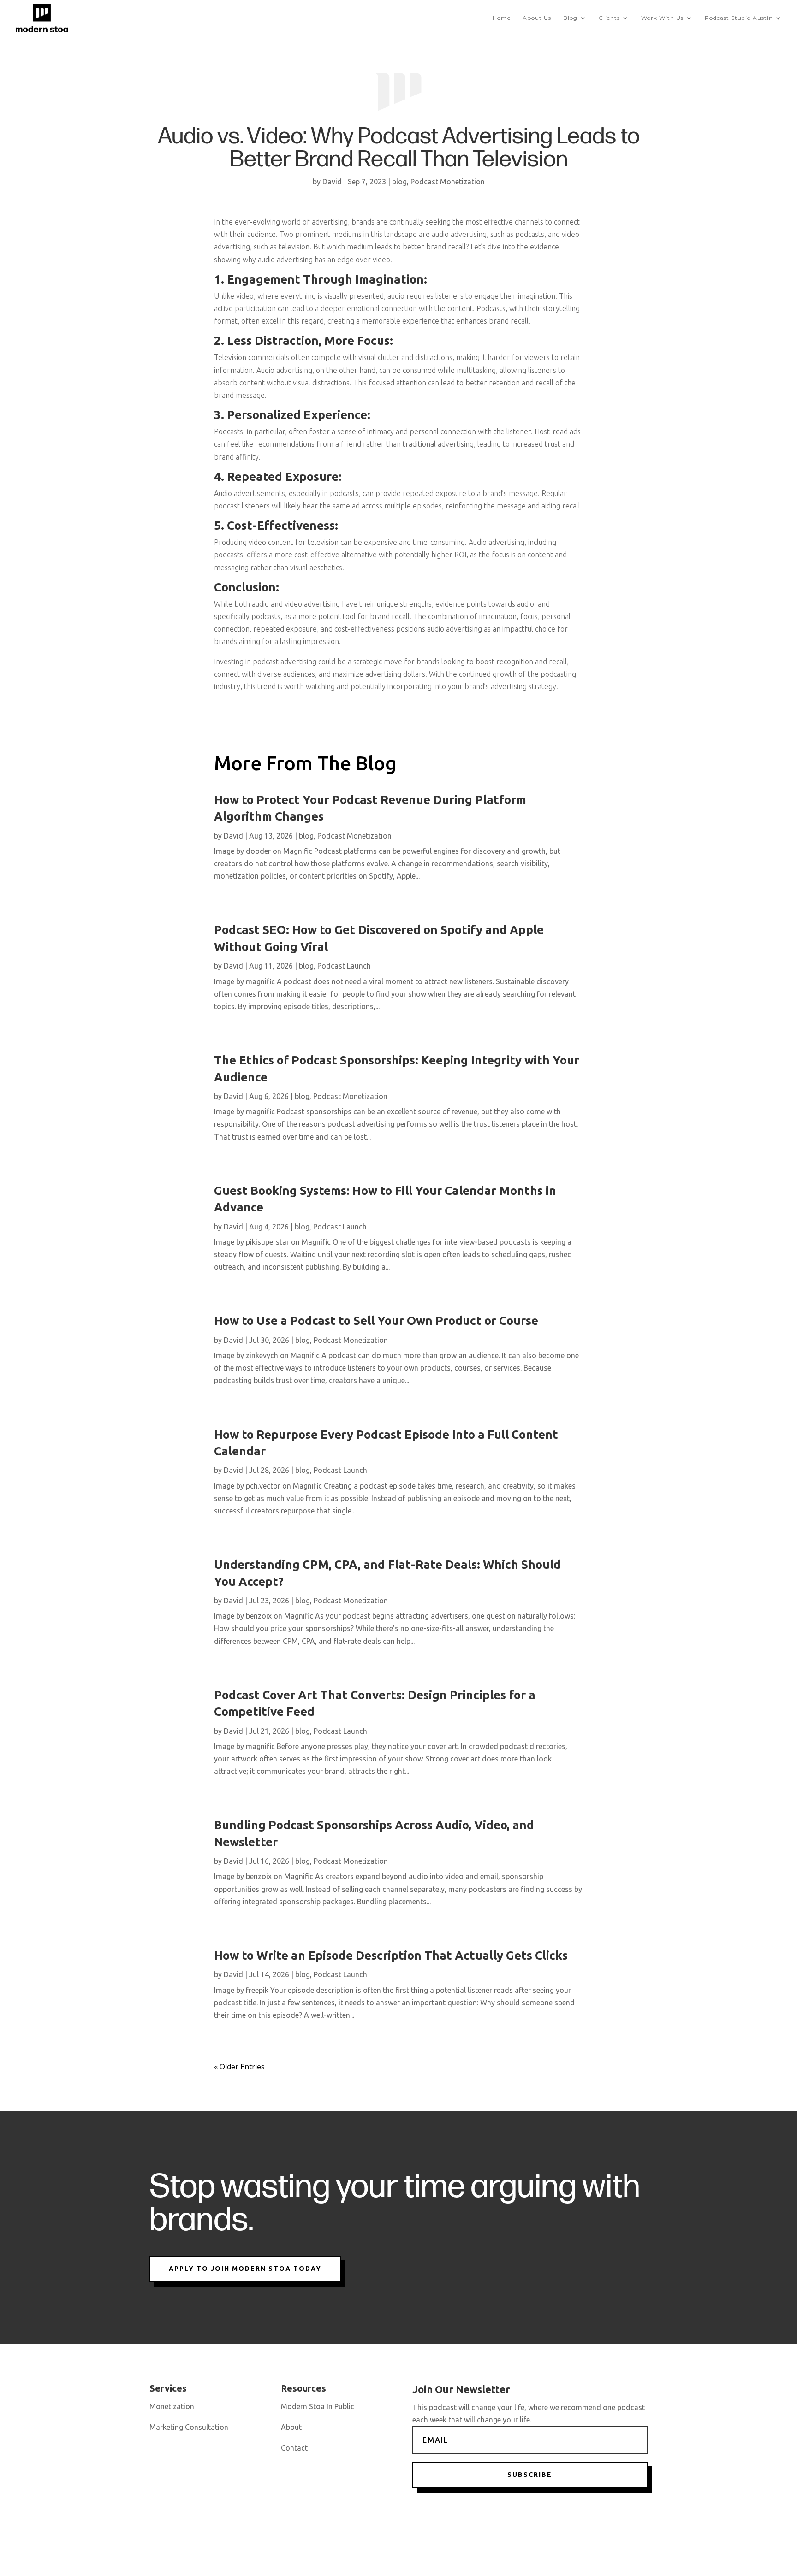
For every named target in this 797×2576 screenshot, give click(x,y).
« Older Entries (239, 2067)
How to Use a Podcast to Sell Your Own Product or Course (376, 1320)
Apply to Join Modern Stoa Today (245, 2269)
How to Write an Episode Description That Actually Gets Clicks (391, 1955)
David (332, 182)
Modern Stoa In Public (318, 2406)
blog (399, 182)
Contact (294, 2448)
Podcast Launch (344, 966)
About (291, 2427)
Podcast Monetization (448, 182)
